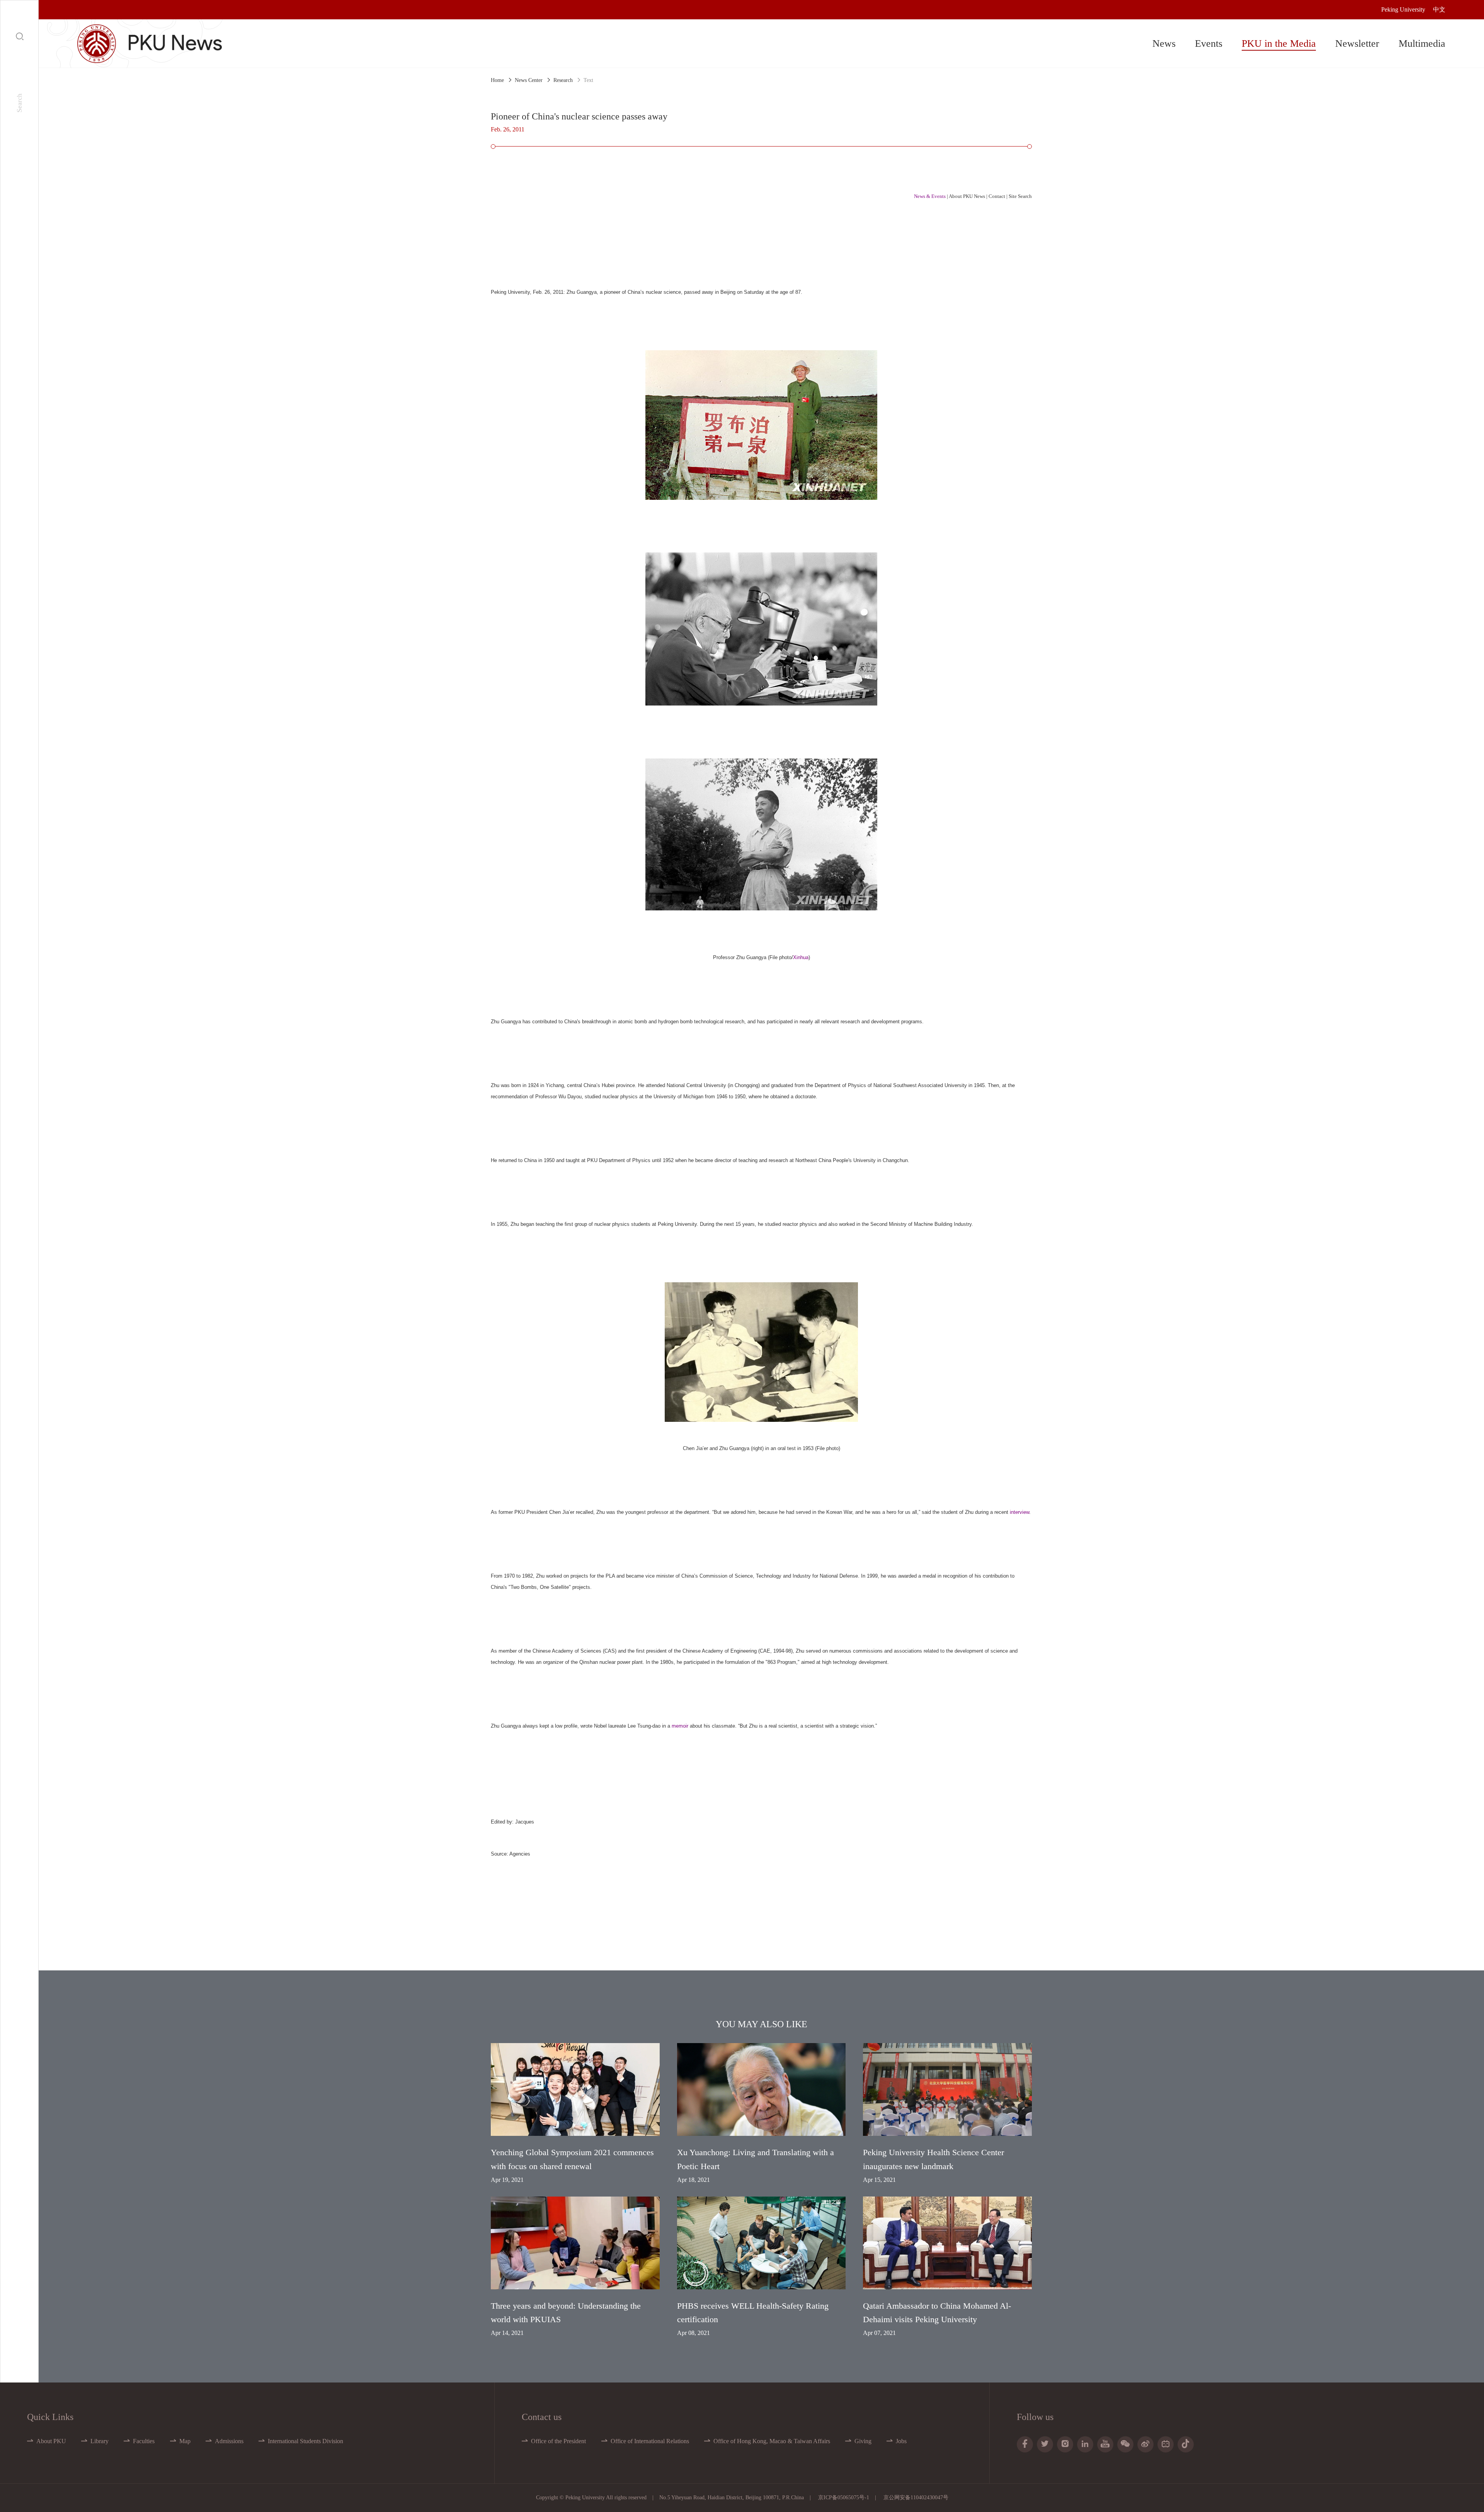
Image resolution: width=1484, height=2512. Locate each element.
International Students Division (305, 2441)
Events (1209, 43)
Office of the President (558, 2441)
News (1164, 43)
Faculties (144, 2441)
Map (185, 2441)
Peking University (1403, 9)
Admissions (229, 2441)
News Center (529, 80)
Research (563, 80)
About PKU (51, 2441)
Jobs (901, 2441)
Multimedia (1422, 43)
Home (497, 80)
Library (100, 2441)
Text (588, 80)
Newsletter (1357, 43)
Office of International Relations (650, 2441)
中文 (1439, 9)
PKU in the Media (1279, 43)
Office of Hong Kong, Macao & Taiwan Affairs (772, 2441)
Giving (863, 2441)
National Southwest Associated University (920, 1085)
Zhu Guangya (582, 292)
